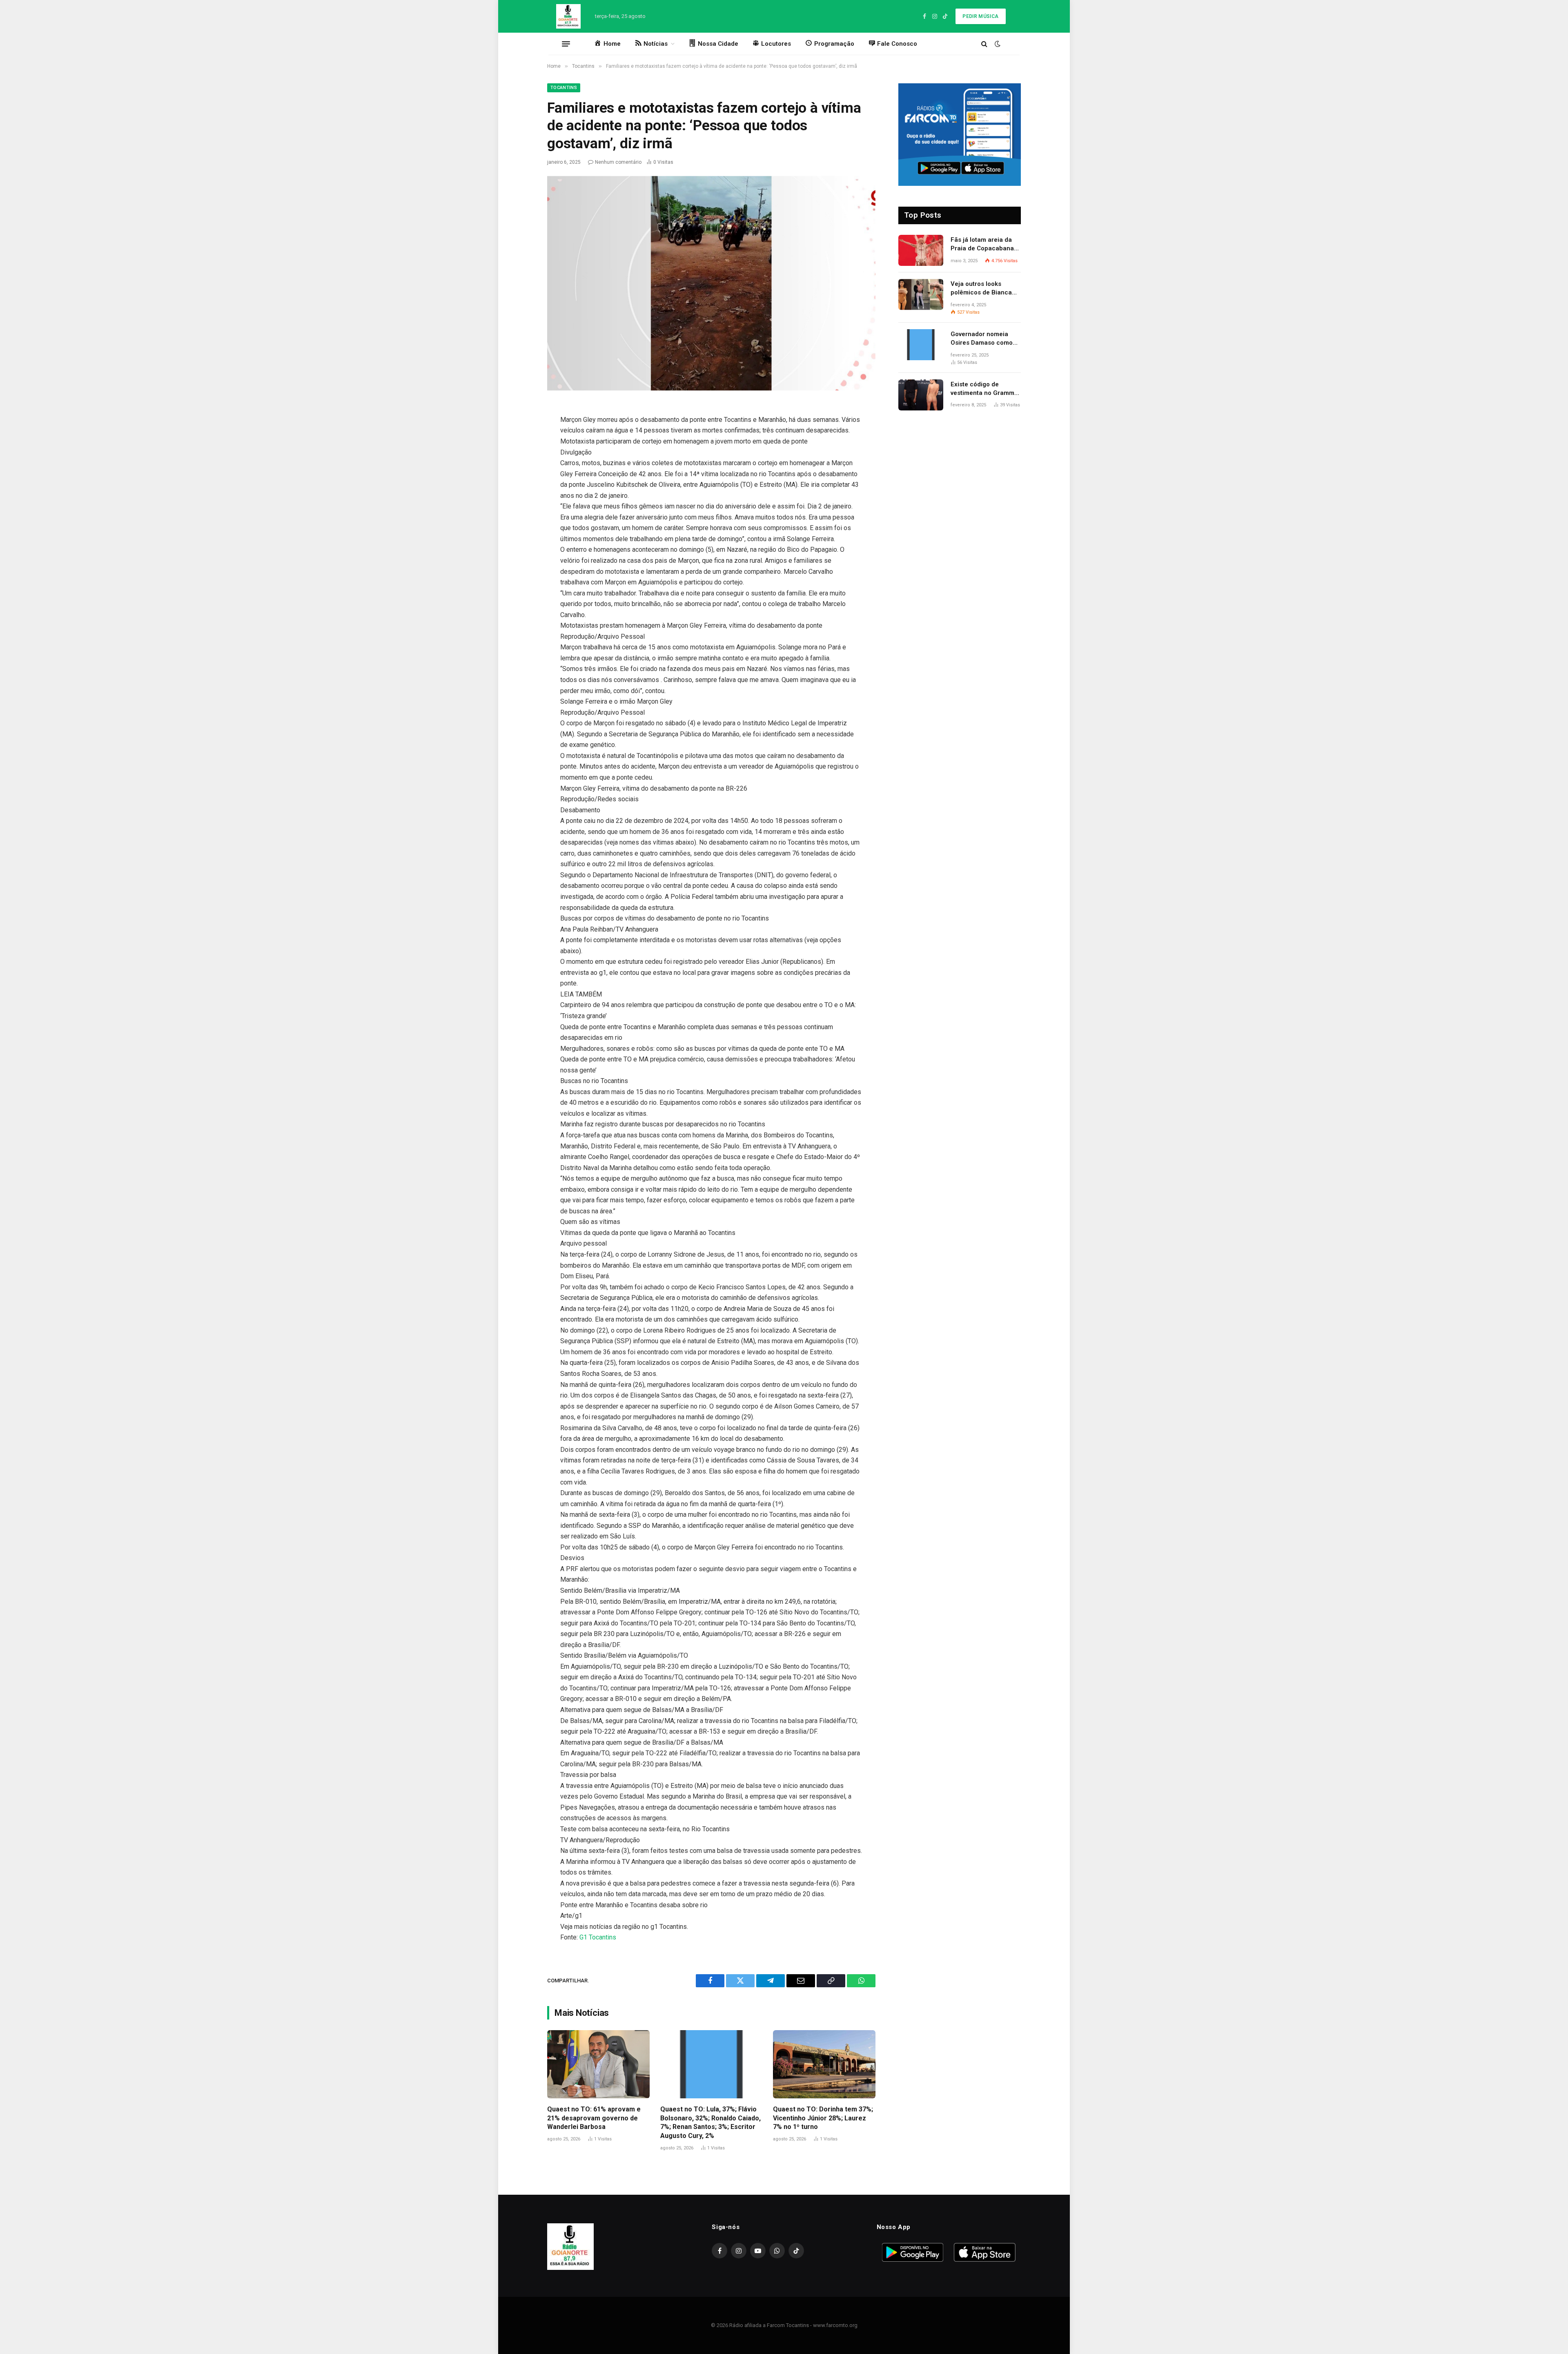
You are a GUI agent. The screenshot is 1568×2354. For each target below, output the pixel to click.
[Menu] (566, 44)
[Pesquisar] (984, 44)
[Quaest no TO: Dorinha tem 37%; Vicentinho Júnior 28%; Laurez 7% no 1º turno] (824, 2064)
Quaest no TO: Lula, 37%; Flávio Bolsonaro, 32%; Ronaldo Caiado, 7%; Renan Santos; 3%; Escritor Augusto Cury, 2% (710, 2122)
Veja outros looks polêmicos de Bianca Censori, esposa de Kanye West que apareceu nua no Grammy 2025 (981, 289)
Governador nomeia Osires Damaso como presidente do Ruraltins (985, 339)
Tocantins (564, 88)
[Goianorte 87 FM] (568, 16)
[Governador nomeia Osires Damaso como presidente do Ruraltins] (921, 345)
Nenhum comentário (618, 162)
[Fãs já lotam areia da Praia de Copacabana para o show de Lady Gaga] (921, 250)
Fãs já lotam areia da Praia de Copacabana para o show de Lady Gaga (982, 245)
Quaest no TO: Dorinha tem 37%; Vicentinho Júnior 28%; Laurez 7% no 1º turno (823, 2118)
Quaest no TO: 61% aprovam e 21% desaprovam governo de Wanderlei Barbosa (594, 2118)
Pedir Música (980, 16)
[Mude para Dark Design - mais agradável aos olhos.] (997, 44)
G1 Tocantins (598, 1937)
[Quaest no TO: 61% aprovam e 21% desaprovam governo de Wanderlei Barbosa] (598, 2064)
